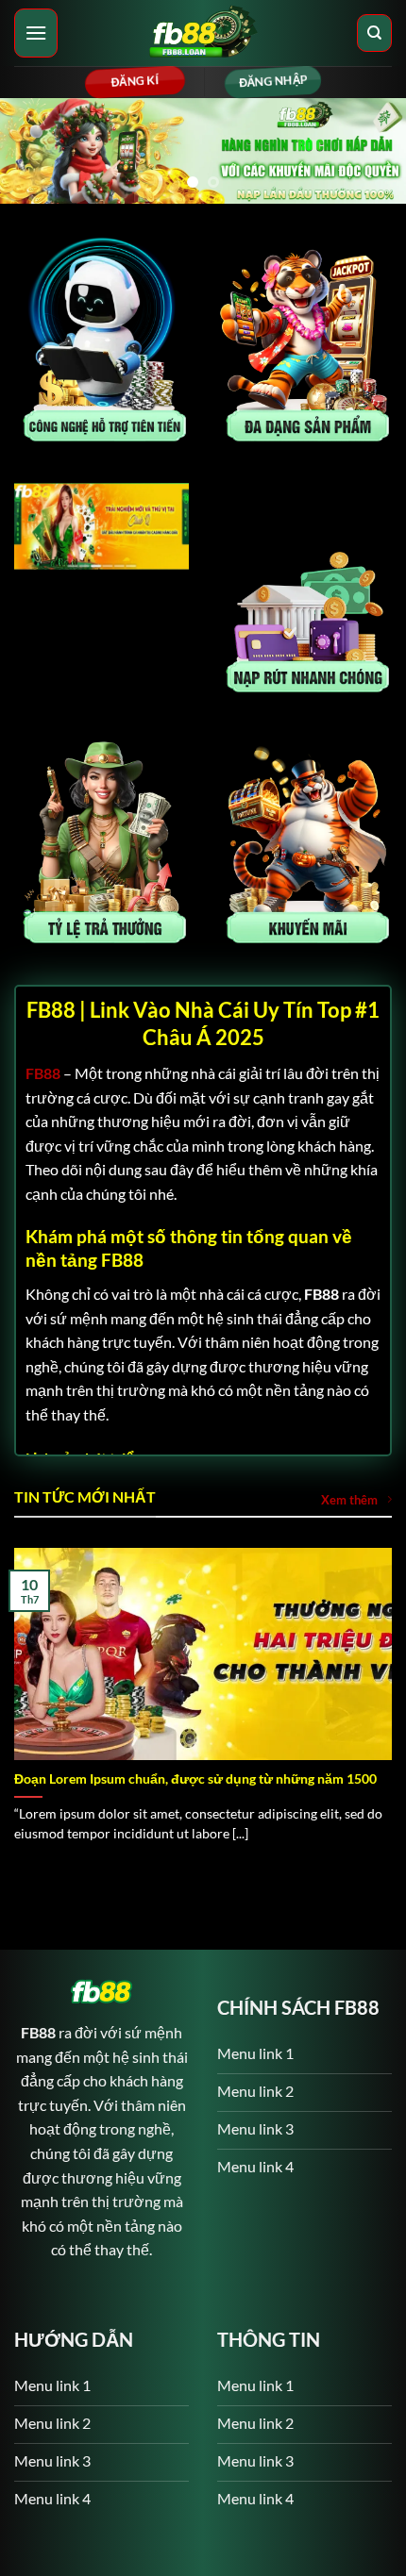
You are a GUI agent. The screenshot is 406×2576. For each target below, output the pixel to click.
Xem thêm (349, 1504)
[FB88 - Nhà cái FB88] (203, 33)
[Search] (374, 33)
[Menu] (36, 33)
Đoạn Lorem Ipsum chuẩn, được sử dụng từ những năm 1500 (195, 1783)
